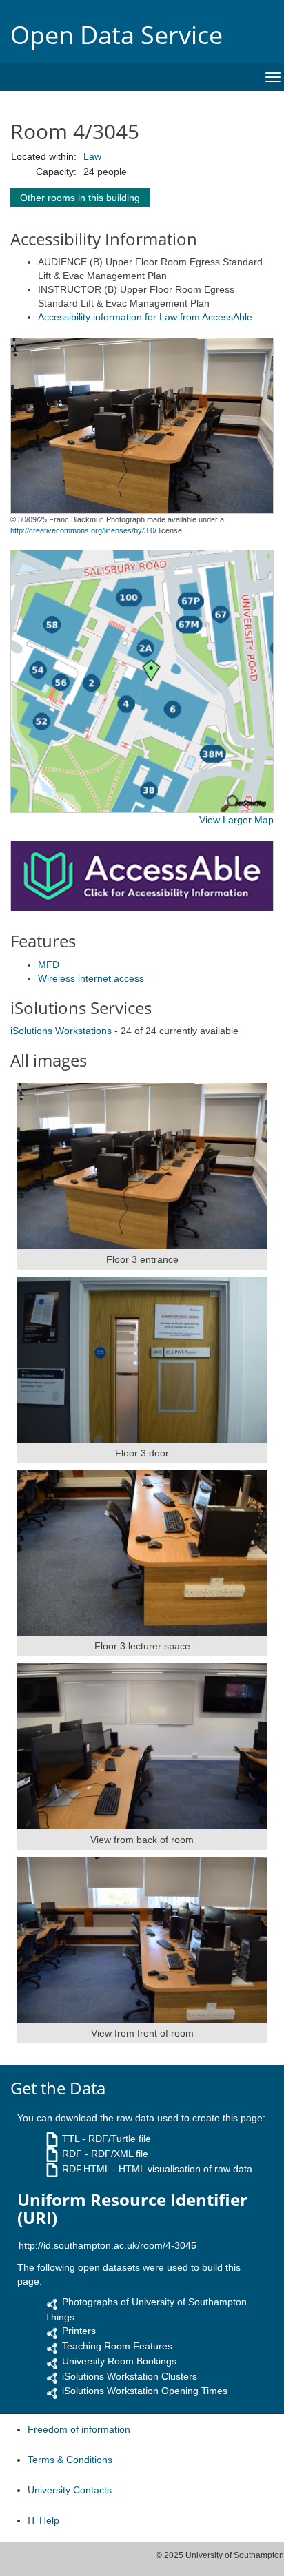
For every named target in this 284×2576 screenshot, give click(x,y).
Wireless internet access (91, 978)
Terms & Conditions (70, 2460)
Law (92, 156)
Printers (79, 2331)
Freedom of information (79, 2429)
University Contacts (70, 2490)
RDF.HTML (86, 2169)
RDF (72, 2154)
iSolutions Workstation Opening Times (145, 2391)
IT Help (43, 2520)
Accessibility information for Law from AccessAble (145, 317)
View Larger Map (236, 820)
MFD (49, 965)
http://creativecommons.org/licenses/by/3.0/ (83, 530)
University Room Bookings (119, 2361)
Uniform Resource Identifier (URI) (132, 2209)
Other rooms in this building (80, 198)
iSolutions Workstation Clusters (130, 2376)
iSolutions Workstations (61, 1031)
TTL (71, 2139)
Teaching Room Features (117, 2346)
